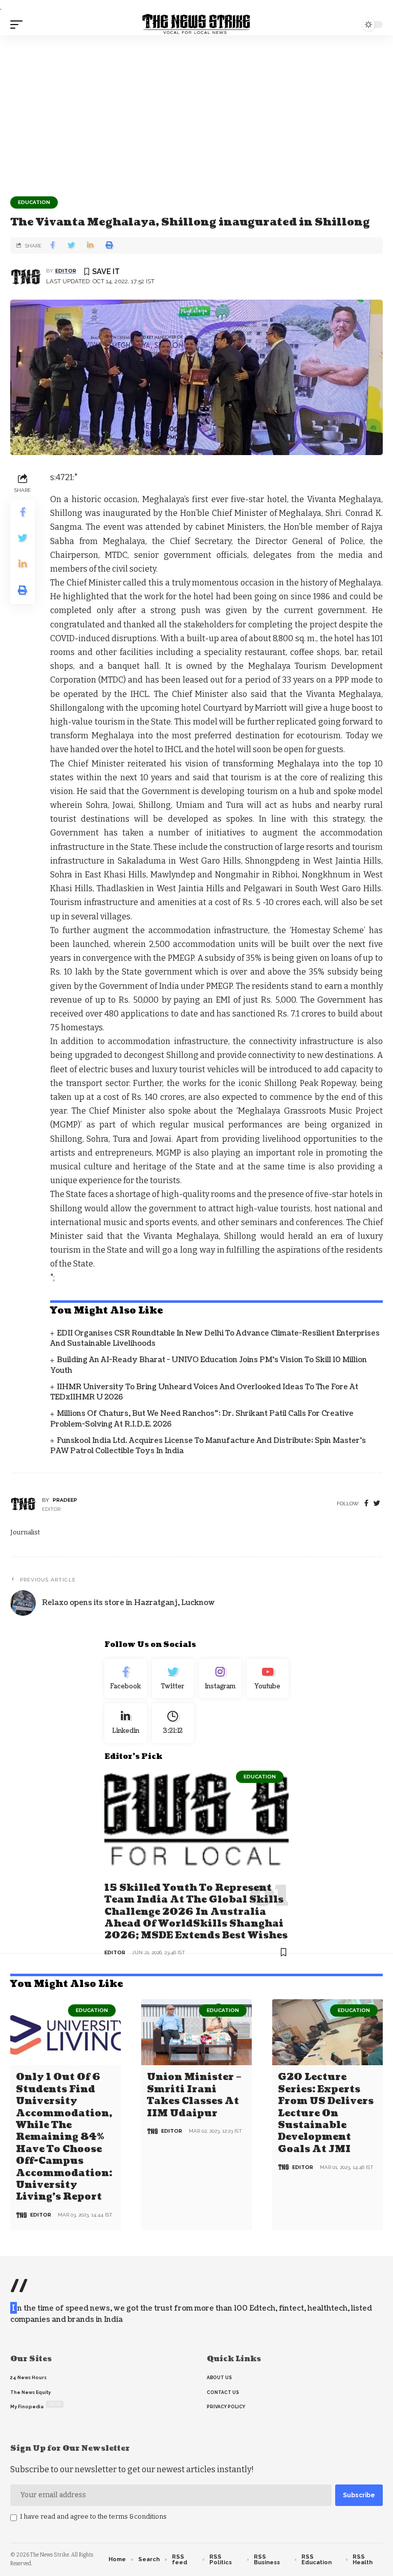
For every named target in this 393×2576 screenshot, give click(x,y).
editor (66, 271)
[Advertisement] (196, 112)
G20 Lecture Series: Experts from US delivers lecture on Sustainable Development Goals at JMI (326, 2113)
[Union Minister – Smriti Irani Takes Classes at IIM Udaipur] (196, 2032)
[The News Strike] (196, 25)
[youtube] (268, 1679)
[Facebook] (366, 1504)
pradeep (65, 1500)
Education (34, 202)
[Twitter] (173, 1679)
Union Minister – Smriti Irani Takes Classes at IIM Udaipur (194, 2095)
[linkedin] (126, 1723)
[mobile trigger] (19, 25)
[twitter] (377, 1504)
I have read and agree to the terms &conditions (93, 2516)
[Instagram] (220, 1679)
